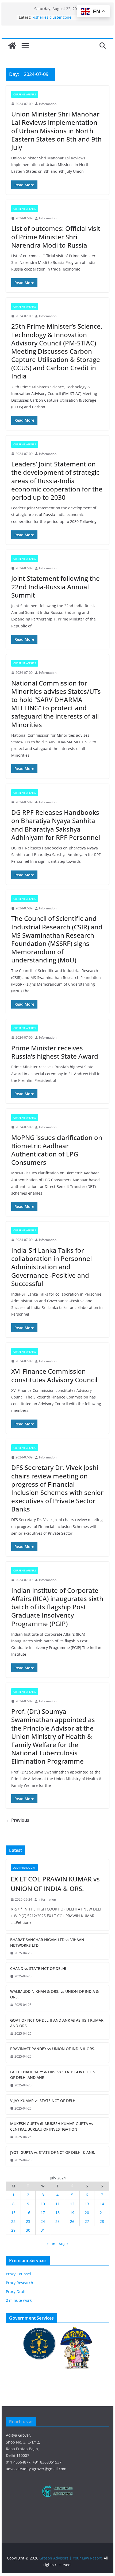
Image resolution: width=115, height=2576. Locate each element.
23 (28, 2221)
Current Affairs (25, 94)
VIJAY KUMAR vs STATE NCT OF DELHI (43, 2101)
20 (87, 2213)
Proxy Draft (16, 2291)
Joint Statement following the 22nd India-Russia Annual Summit (55, 586)
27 (87, 2221)
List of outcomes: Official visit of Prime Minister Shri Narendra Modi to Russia (56, 237)
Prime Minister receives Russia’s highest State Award (55, 1052)
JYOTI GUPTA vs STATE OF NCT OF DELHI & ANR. (53, 2152)
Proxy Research (20, 2283)
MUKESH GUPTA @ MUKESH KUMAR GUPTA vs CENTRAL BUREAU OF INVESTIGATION (51, 2126)
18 (57, 2213)
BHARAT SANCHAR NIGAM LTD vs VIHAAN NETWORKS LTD (47, 1942)
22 (13, 2221)
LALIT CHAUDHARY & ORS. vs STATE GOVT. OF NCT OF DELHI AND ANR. (55, 2075)
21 (102, 2213)
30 (28, 2230)
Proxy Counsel (18, 2274)
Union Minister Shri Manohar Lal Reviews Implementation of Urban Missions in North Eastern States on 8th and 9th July (56, 131)
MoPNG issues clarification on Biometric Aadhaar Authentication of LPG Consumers (57, 1150)
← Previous (18, 1820)
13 (87, 2204)
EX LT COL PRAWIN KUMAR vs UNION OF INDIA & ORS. (55, 1884)
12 (72, 2204)
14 (102, 2204)
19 (72, 2213)
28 (102, 2221)
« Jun (51, 2244)
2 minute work (19, 2300)
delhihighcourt (24, 1868)
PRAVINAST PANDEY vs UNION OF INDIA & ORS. (53, 2049)
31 (43, 2230)
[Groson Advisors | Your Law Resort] (12, 46)
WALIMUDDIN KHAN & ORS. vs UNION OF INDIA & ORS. (54, 1994)
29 (13, 2230)
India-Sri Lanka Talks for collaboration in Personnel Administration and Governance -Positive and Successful (51, 1267)
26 (72, 2221)
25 (57, 2221)
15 (13, 2213)
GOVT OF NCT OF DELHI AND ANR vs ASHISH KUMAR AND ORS (57, 2023)
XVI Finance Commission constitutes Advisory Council (54, 1375)
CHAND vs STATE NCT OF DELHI (38, 1968)
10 (43, 2204)
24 (43, 2221)
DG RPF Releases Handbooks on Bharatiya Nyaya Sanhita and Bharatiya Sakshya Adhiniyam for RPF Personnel (56, 825)
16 (28, 2213)
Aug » (64, 2244)
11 (57, 2204)
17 (43, 2213)
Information (48, 104)
